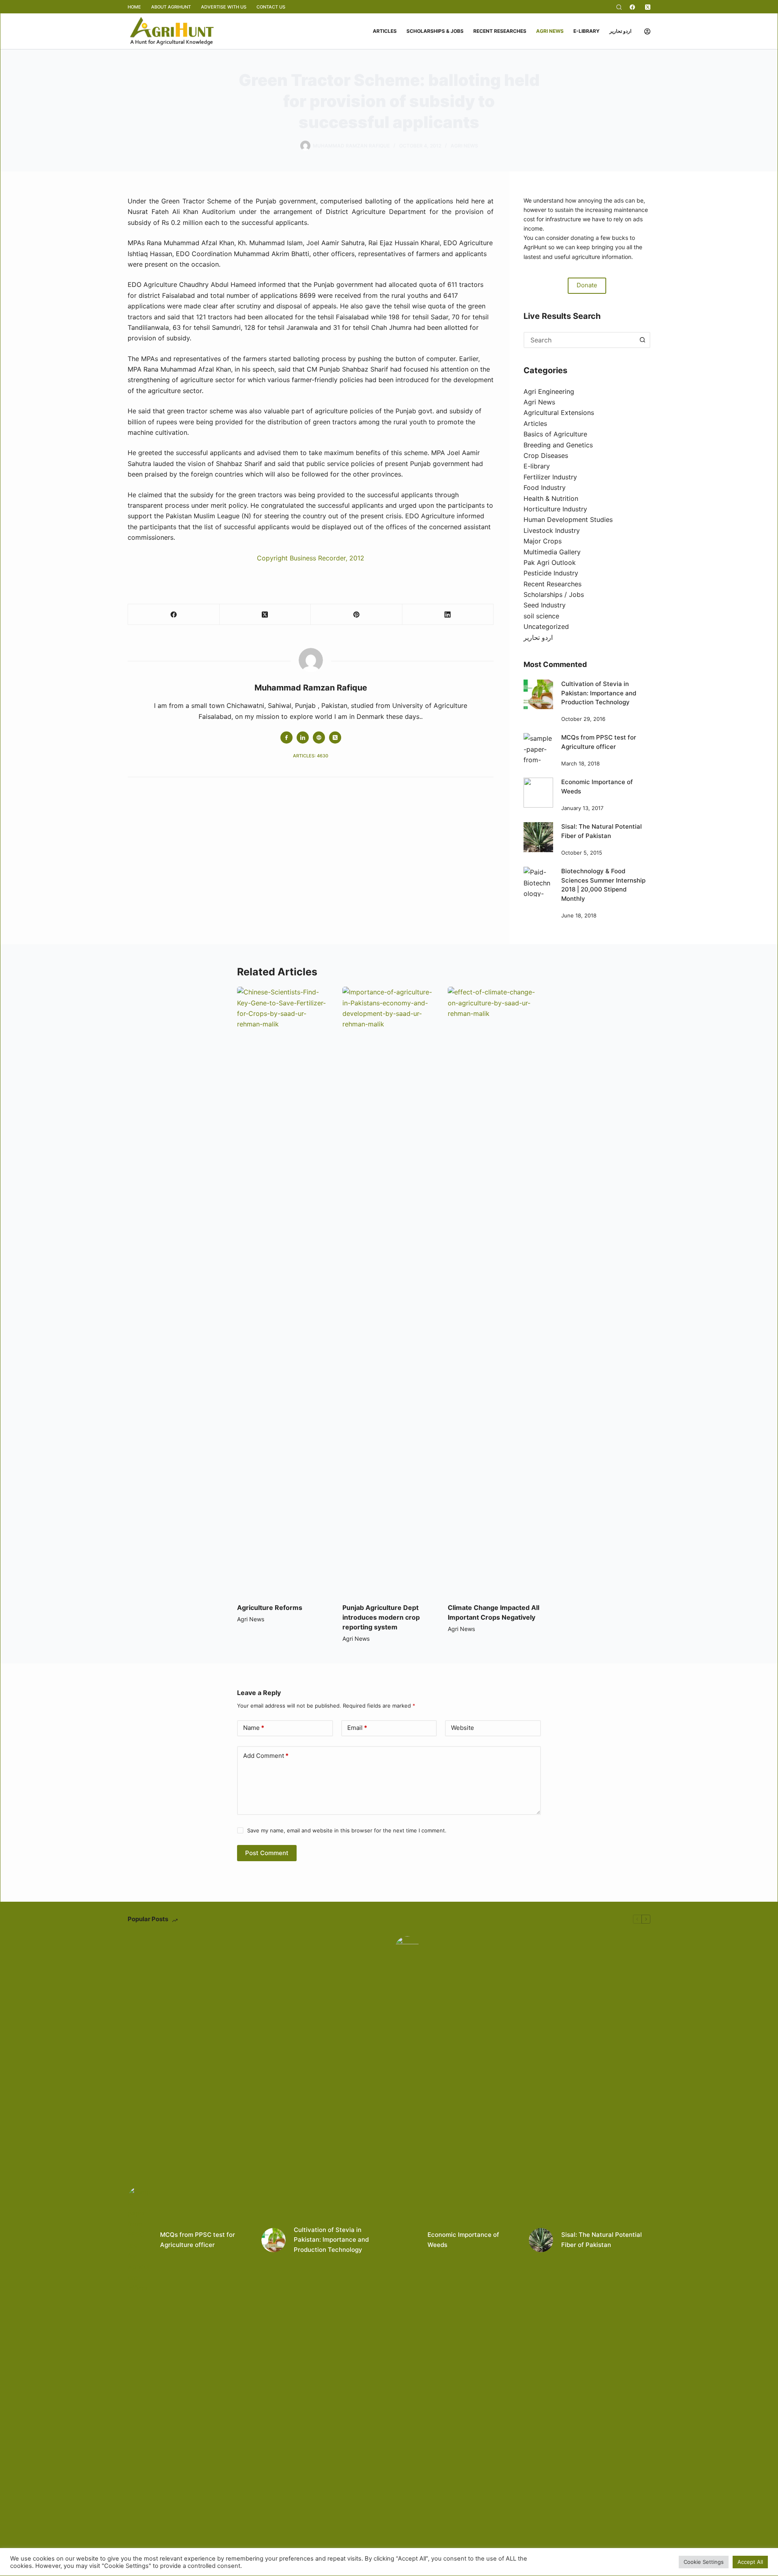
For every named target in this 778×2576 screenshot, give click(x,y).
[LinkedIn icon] (303, 738)
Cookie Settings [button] (704, 2562)
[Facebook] (632, 7)
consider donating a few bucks (587, 238)
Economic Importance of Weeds (463, 2240)
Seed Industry (545, 605)
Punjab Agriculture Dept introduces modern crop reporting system (381, 1617)
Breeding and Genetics (558, 445)
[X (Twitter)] (648, 7)
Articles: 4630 (311, 756)
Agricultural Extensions (559, 413)
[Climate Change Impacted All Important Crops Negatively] (494, 1291)
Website (463, 1728)
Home (134, 7)
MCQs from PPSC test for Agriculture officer (198, 2240)
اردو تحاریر (620, 31)
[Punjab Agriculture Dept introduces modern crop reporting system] (389, 1291)
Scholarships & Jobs (435, 31)
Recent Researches (500, 31)
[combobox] (580, 340)
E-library (587, 31)
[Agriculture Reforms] (284, 1291)
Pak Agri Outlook (550, 562)
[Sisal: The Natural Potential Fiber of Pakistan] (538, 837)
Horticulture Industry (555, 509)
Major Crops (543, 541)
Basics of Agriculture (555, 434)
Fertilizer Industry (550, 477)
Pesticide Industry (551, 573)
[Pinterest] (357, 615)
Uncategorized (546, 626)
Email (357, 1728)
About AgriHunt (171, 7)
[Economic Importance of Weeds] (538, 792)
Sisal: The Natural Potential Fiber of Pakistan (602, 2240)
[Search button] (642, 340)
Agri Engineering (549, 391)
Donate (587, 285)
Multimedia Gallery (552, 552)
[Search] (619, 7)
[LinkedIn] (448, 615)
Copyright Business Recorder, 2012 (311, 558)
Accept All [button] (750, 2562)
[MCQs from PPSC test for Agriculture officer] (538, 748)
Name (254, 1728)
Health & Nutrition (551, 498)
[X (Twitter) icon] (335, 738)
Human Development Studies (568, 519)
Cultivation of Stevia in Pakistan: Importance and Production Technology (599, 693)
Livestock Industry (552, 530)
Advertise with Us (224, 7)
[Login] (647, 31)
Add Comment (266, 1756)
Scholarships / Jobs (554, 594)
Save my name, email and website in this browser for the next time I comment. (347, 1830)
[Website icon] (319, 738)
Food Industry (545, 487)
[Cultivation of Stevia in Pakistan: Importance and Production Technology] (538, 694)
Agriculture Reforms (270, 1608)
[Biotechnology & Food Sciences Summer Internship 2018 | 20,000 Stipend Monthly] (538, 882)
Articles (385, 31)
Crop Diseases (546, 455)
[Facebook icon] (286, 738)
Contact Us (271, 7)
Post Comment (267, 1853)
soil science (541, 616)
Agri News (550, 31)
